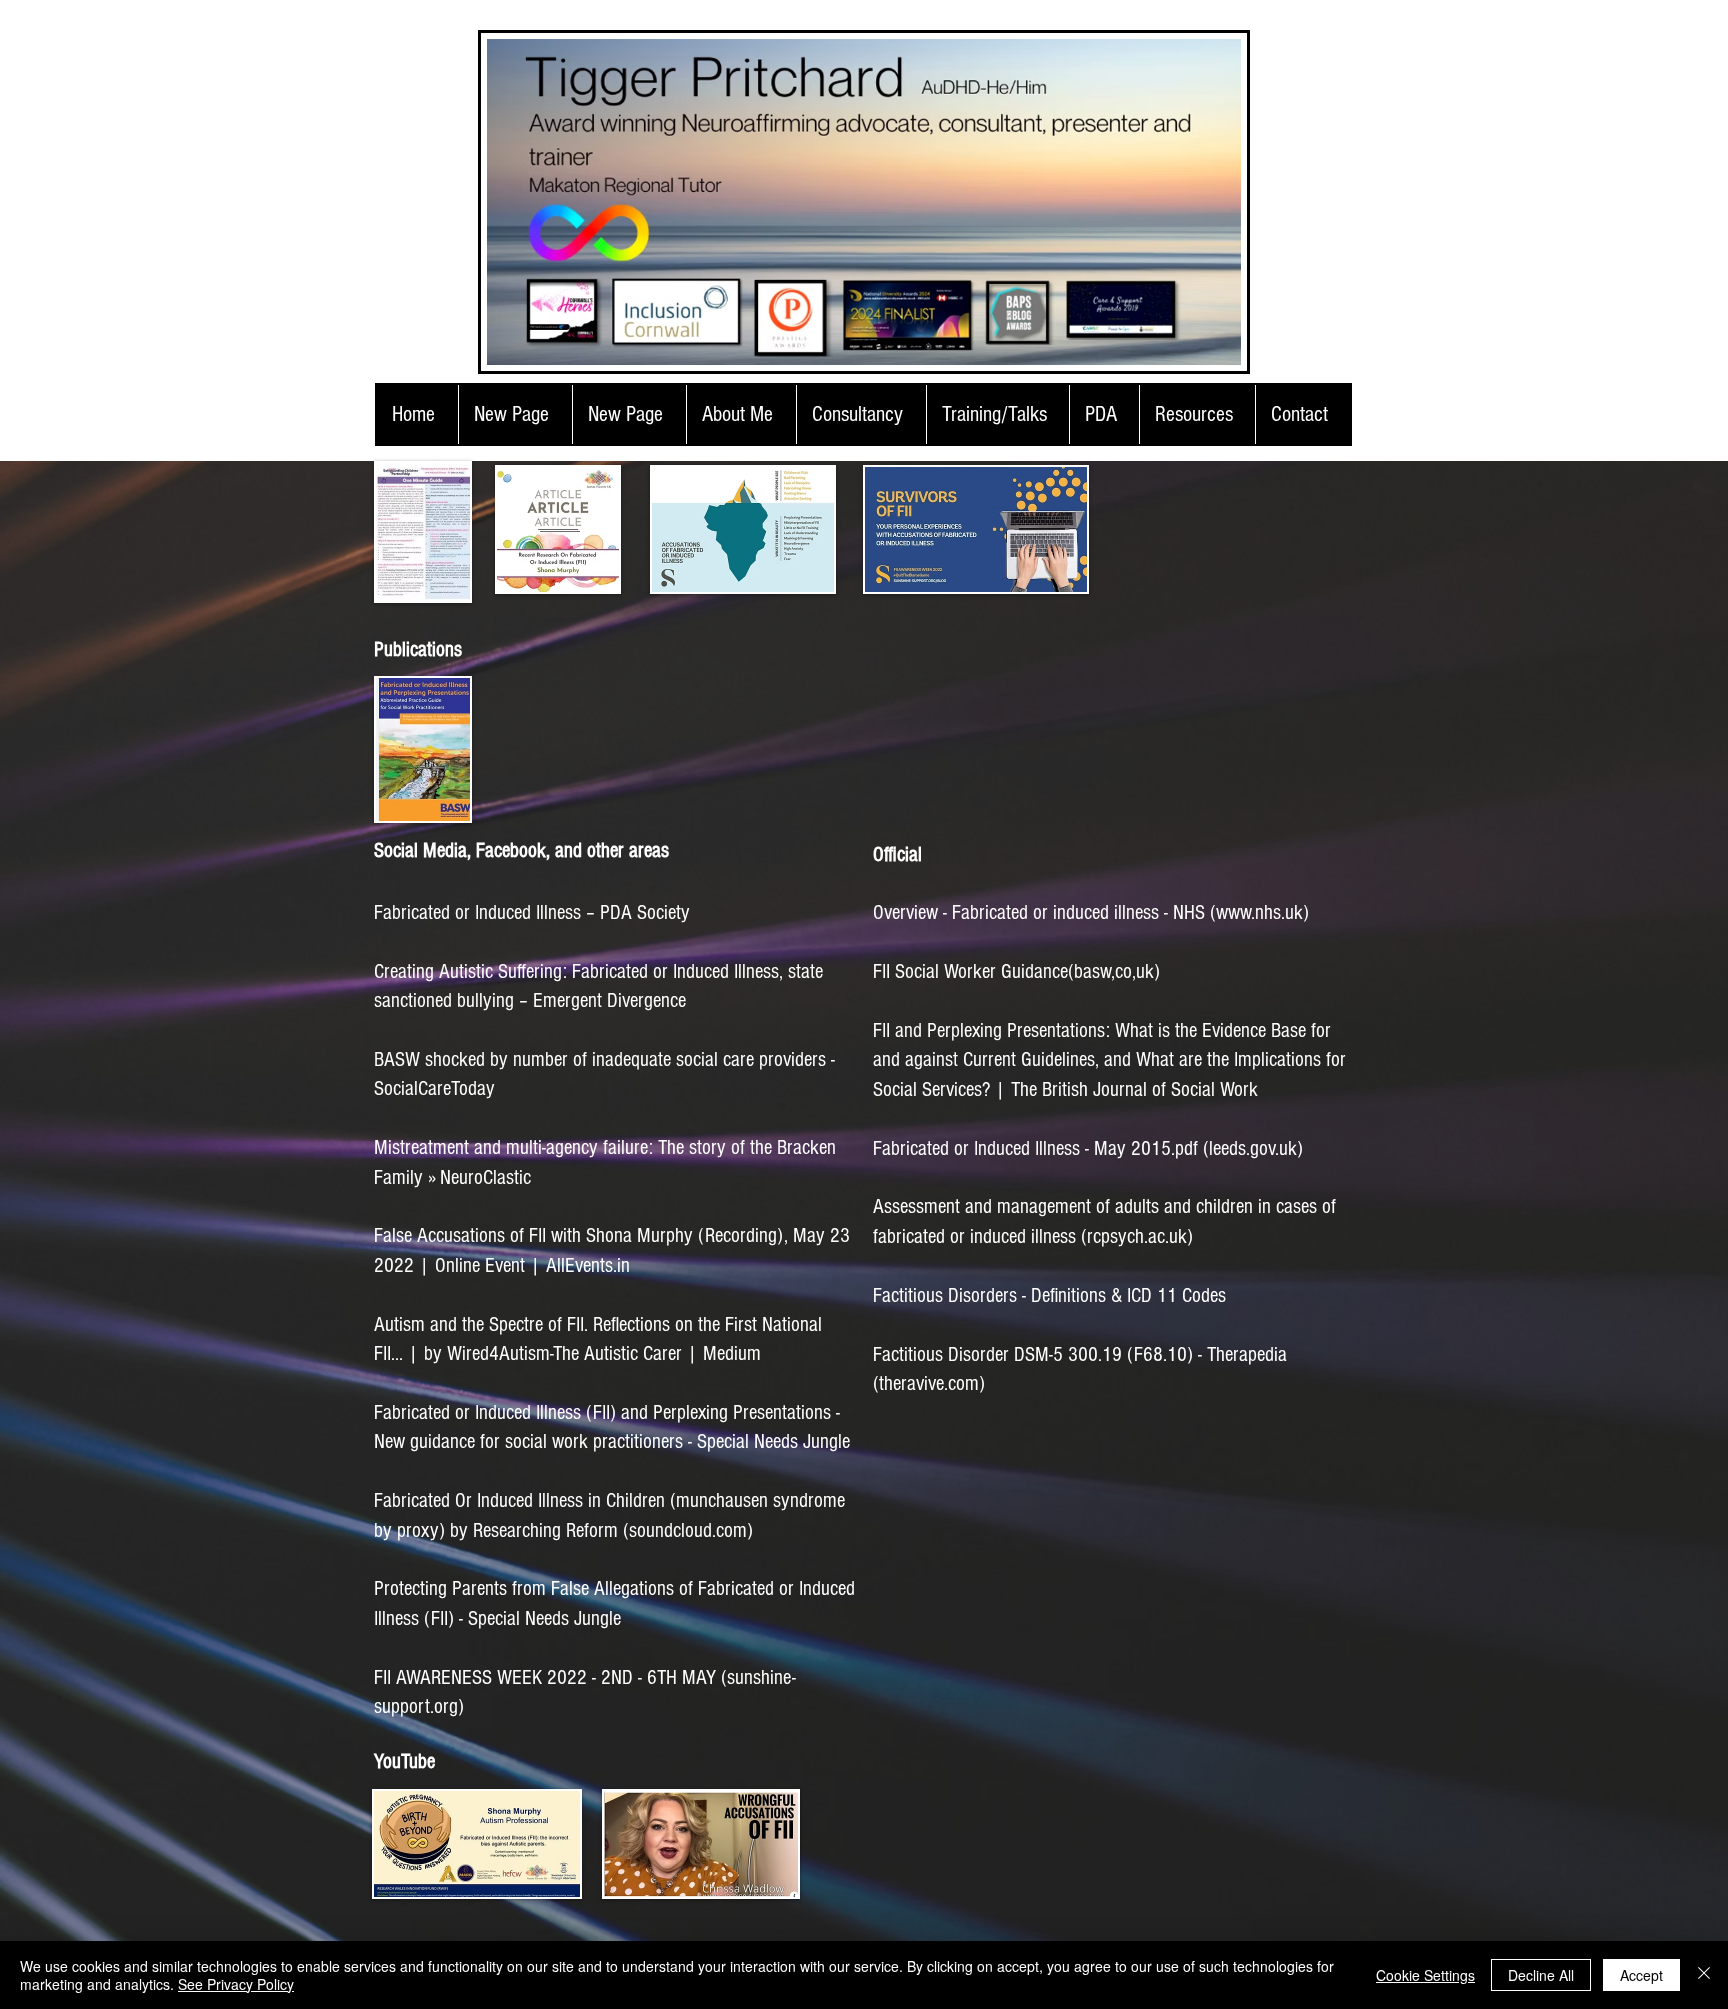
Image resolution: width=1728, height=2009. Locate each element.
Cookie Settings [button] (1425, 1975)
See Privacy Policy (236, 1984)
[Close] (1704, 1975)
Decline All (1541, 1975)
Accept (1641, 1975)
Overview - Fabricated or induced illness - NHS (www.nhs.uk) (1091, 912)
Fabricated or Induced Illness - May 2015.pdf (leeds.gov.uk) (1088, 1148)
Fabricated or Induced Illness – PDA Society (532, 912)
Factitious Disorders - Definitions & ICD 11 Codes (1052, 1295)
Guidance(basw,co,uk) (1016, 971)
